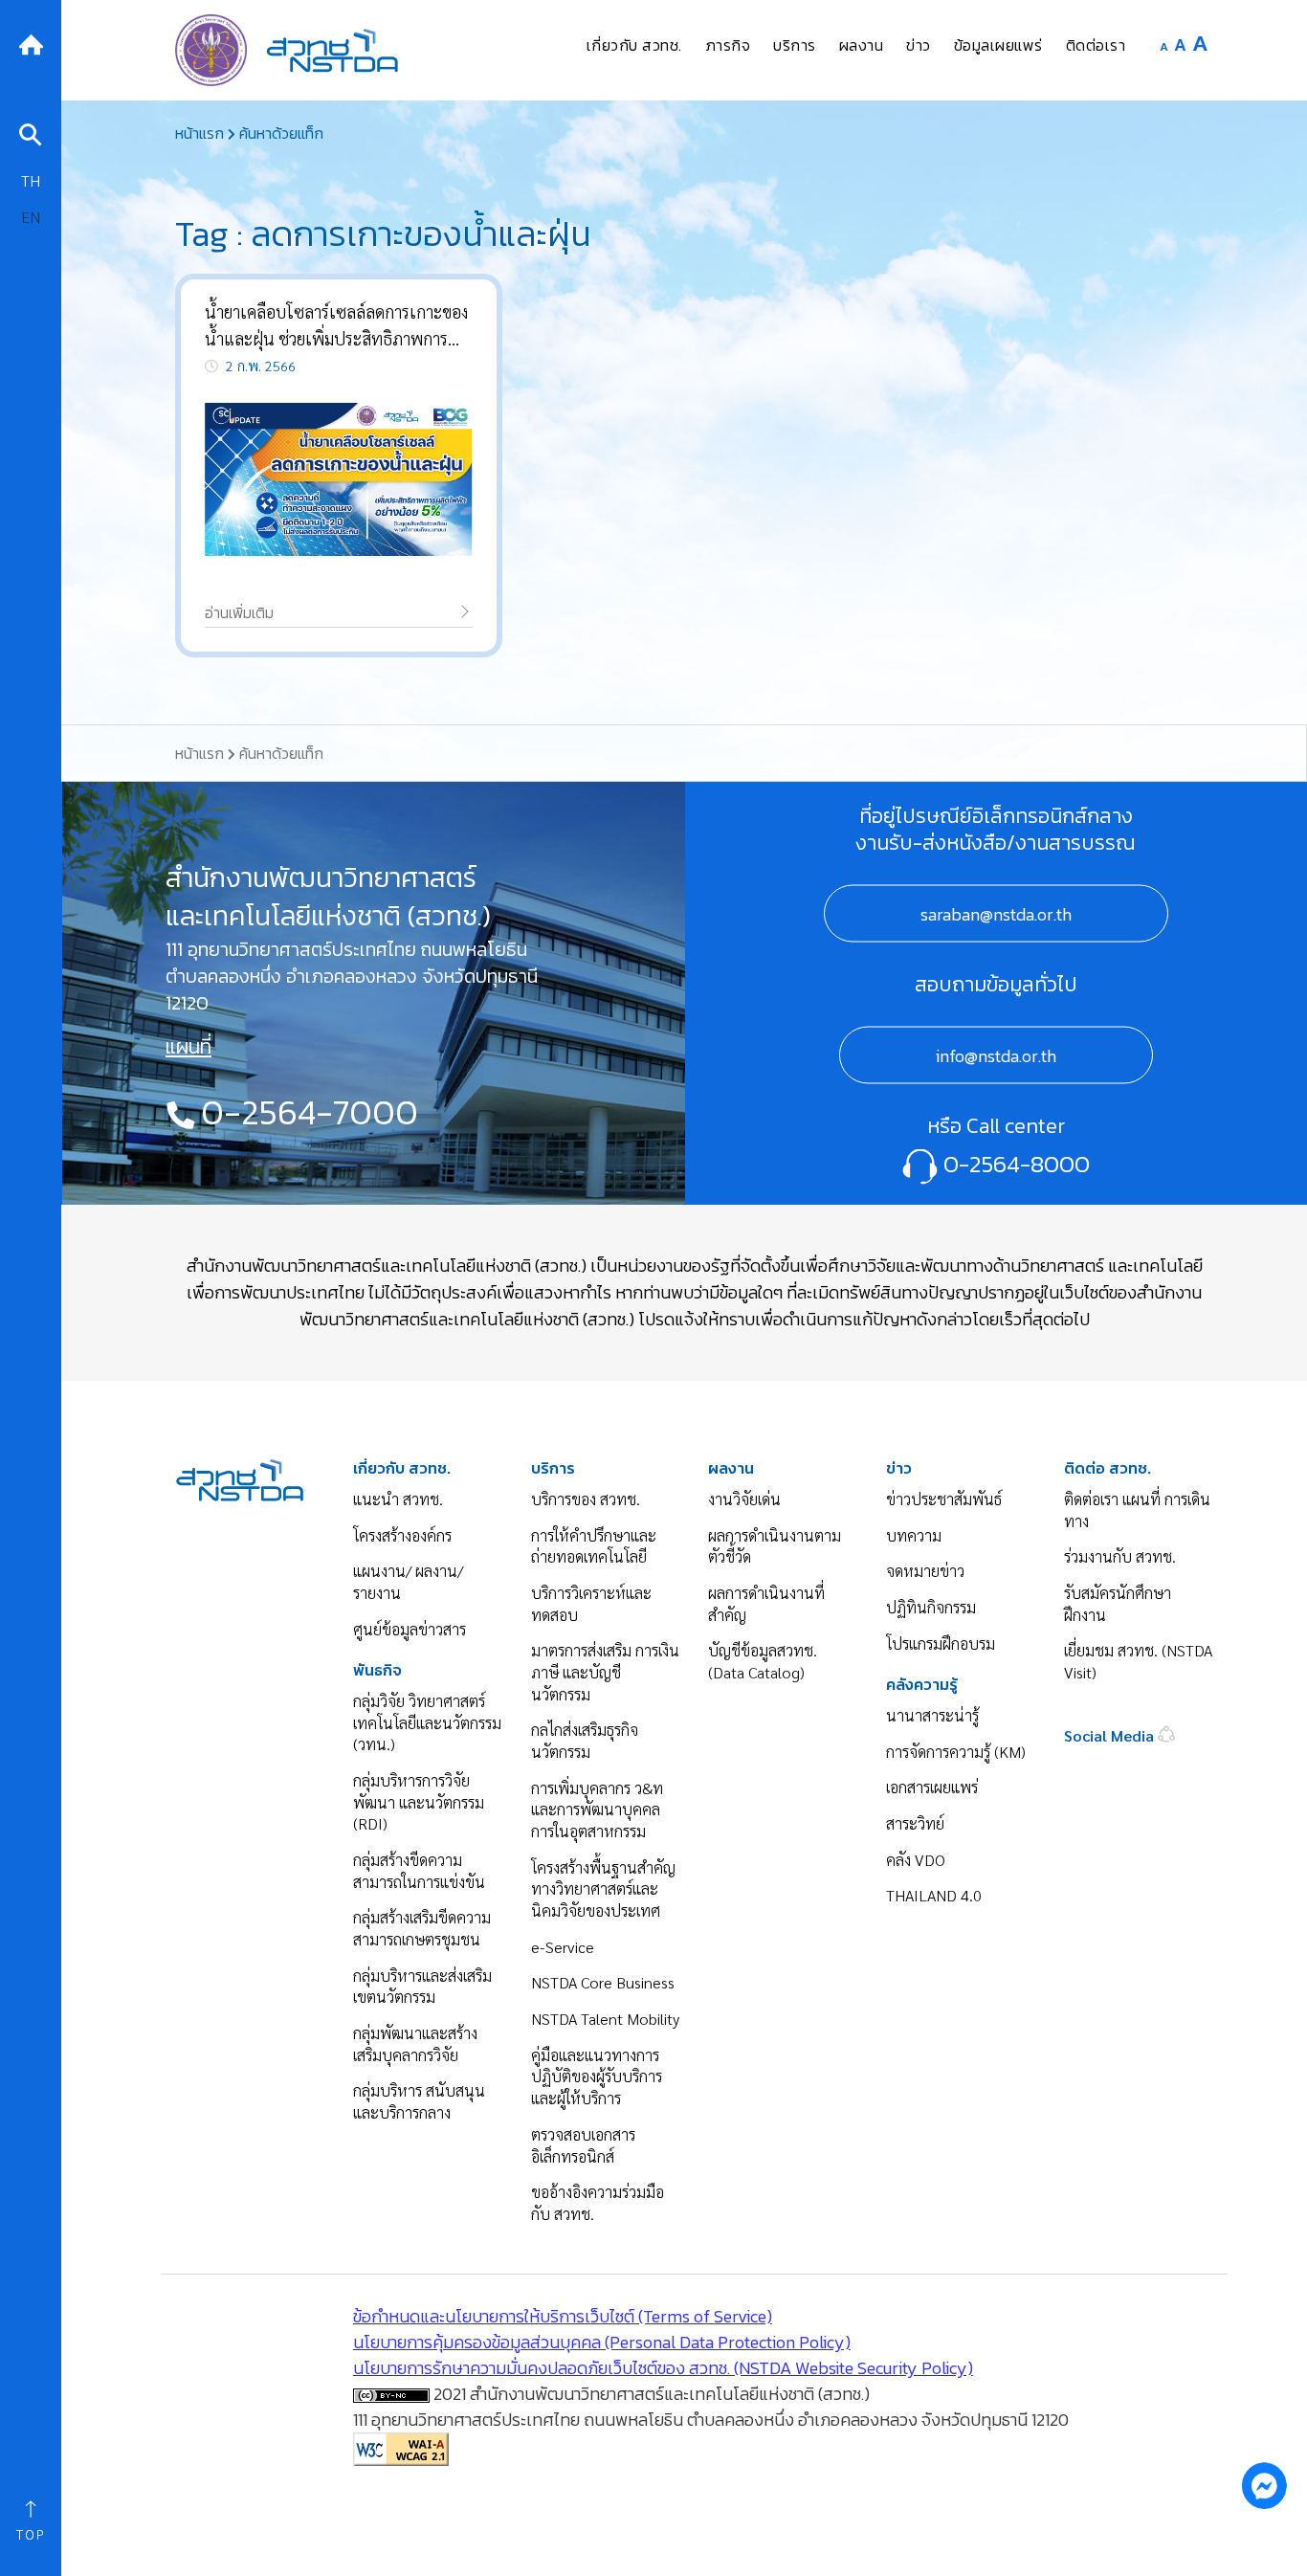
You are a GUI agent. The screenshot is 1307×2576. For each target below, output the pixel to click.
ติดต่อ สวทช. (1108, 1468)
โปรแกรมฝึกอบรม (941, 1643)
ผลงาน (731, 1468)
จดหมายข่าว (925, 1571)
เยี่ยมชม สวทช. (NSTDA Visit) (1138, 1661)
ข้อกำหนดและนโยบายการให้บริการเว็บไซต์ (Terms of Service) (563, 2316)
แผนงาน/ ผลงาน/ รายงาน (408, 1582)
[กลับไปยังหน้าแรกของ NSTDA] (31, 43)
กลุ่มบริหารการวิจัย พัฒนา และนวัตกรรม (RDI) (419, 1802)
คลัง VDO (916, 1860)
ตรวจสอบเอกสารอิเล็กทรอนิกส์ (583, 2145)
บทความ (914, 1535)
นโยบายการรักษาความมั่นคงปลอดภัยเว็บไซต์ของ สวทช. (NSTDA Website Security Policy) (663, 2368)
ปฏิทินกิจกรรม (931, 1607)
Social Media (1111, 1735)
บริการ (553, 1468)
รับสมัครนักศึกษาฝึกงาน (1118, 1604)
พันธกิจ (377, 1670)
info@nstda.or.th (996, 1056)
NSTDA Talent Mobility (605, 2019)
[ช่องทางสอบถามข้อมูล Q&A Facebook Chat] (1264, 2485)
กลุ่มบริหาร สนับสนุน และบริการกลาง (419, 2101)
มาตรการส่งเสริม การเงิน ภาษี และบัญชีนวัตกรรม (605, 1672)
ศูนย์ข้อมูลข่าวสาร (410, 1629)
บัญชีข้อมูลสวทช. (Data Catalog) (763, 1661)
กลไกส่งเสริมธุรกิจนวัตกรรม (585, 1741)
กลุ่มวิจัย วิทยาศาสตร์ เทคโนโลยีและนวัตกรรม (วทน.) (427, 1722)
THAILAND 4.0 (934, 1895)
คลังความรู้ (922, 1685)
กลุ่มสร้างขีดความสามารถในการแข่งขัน (419, 1871)
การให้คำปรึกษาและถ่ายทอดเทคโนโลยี (594, 1546)
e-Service (563, 1947)
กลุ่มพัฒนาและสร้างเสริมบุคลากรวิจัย (415, 2044)
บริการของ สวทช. (586, 1499)
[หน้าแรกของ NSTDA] (240, 1478)
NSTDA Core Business (603, 1982)
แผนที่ (188, 1047)
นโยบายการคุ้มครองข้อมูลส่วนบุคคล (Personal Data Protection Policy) (602, 2342)
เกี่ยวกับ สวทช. (402, 1468)
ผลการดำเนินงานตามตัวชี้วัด (775, 1546)
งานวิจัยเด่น (744, 1499)
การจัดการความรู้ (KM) (956, 1752)
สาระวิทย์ (915, 1823)
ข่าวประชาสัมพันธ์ (944, 1499)
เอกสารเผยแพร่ (932, 1787)
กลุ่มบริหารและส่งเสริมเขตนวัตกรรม (422, 1987)
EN (31, 217)
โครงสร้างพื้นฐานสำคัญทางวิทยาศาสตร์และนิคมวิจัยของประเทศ (603, 1889)
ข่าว (899, 1468)
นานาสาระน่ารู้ (932, 1715)
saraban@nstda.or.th (996, 914)
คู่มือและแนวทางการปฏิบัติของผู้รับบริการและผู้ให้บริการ (597, 2076)
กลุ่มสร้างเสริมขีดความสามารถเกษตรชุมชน (422, 1928)
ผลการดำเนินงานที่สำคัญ (766, 1604)
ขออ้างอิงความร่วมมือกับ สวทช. (598, 2203)
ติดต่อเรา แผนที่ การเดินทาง (1137, 1510)
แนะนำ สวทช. (398, 1499)
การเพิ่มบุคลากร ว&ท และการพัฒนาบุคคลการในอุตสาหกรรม (597, 1810)
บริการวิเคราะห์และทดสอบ (591, 1604)
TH (31, 180)
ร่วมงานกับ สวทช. (1120, 1556)
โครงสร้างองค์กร (402, 1535)
